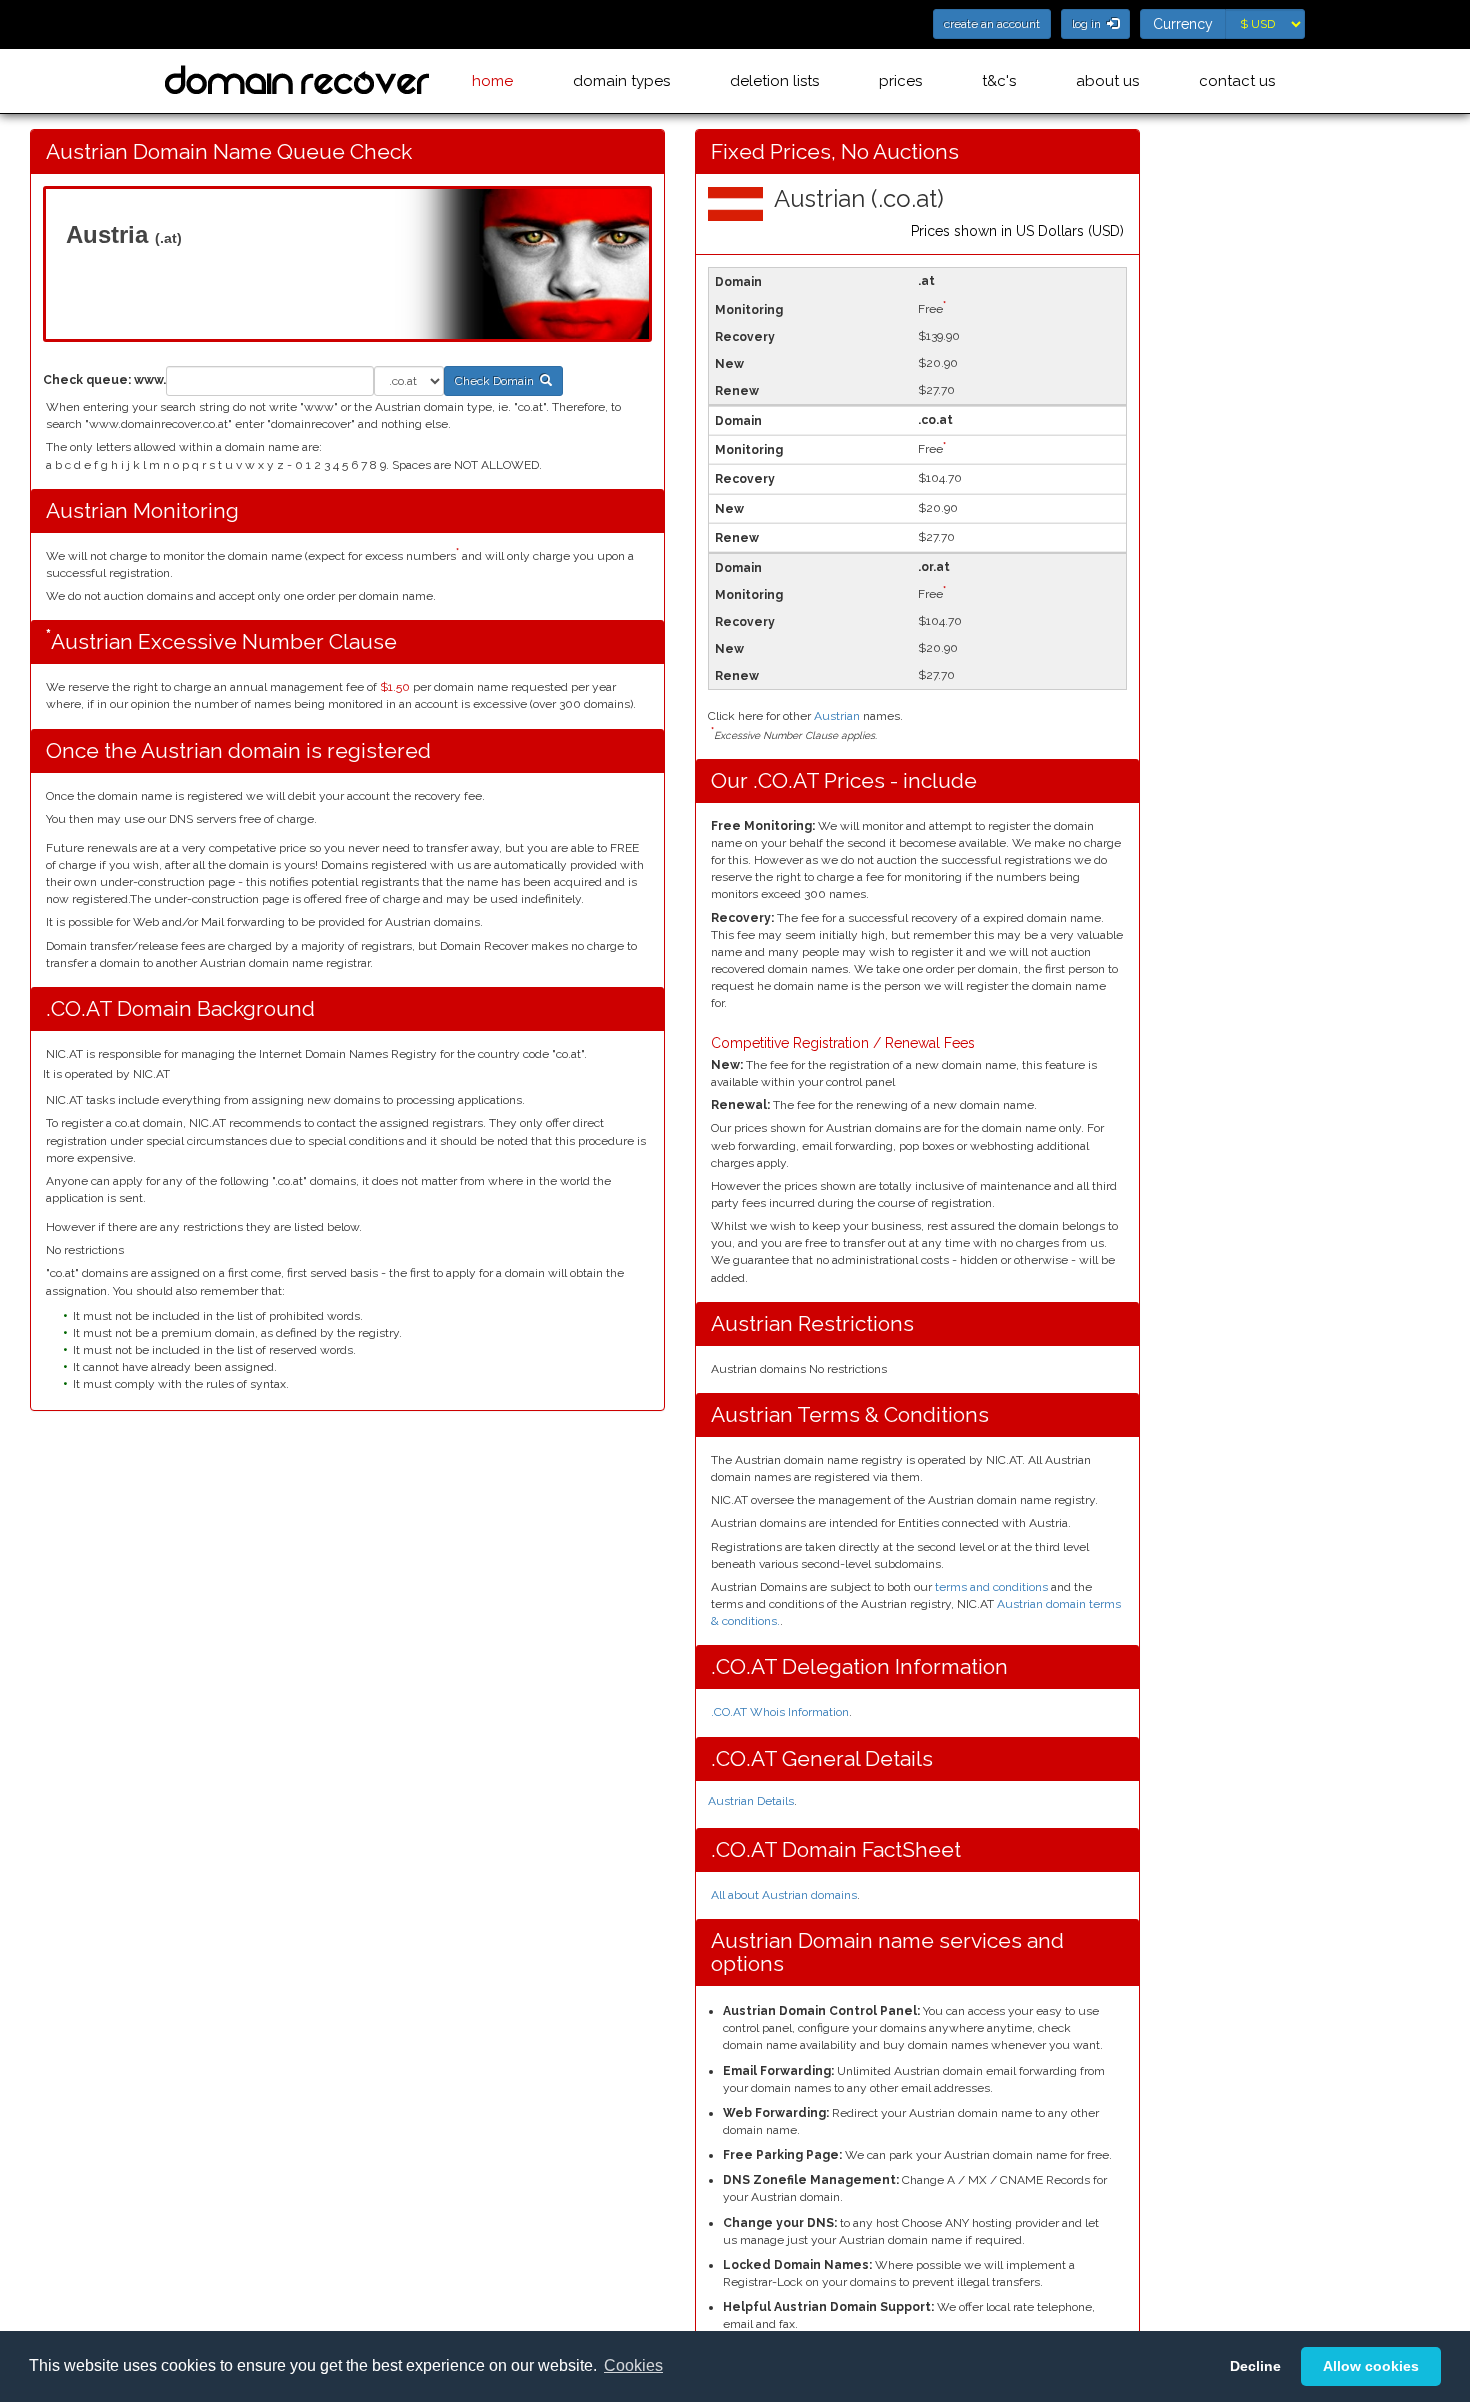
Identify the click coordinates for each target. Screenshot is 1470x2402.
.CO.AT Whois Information (780, 1712)
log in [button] (1089, 24)
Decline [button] (1255, 2366)
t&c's (999, 81)
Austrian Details (751, 1801)
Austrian (837, 716)
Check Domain (497, 381)
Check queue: (87, 380)
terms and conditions (991, 1587)
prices (900, 81)
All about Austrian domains (784, 1895)
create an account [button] (992, 24)
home (492, 81)
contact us (1237, 81)
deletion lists (774, 81)
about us (1107, 81)
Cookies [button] (633, 2365)
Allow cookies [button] (1371, 2366)
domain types (621, 81)
